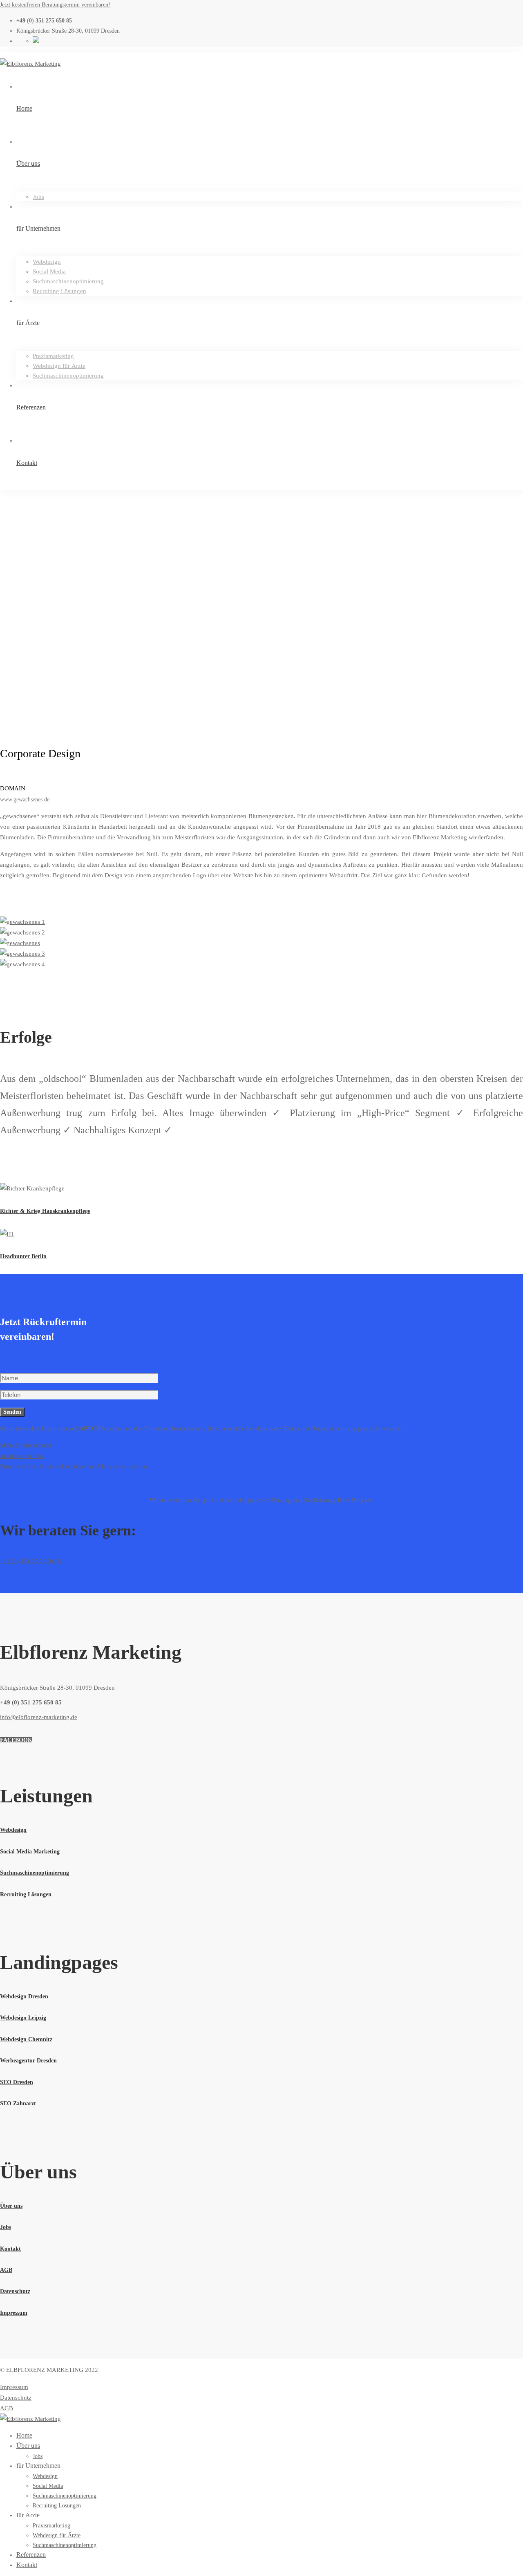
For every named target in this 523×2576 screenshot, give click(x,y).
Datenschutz (16, 2398)
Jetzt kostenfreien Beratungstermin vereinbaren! (55, 5)
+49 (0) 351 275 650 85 (31, 1561)
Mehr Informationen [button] (26, 1445)
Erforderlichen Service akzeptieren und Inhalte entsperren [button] (74, 1466)
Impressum (14, 2387)
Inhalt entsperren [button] (21, 1456)
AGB (7, 2408)
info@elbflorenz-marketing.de (39, 1717)
